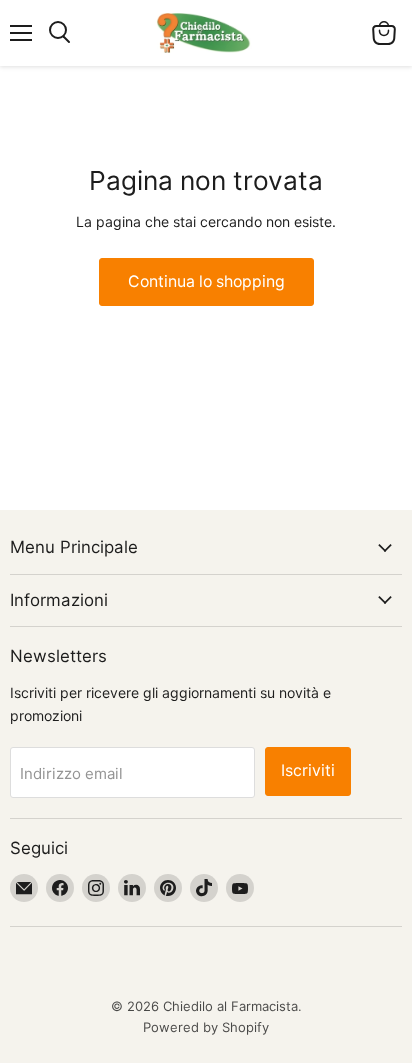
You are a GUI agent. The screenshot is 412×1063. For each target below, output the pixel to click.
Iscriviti (308, 770)
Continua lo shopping (206, 281)
